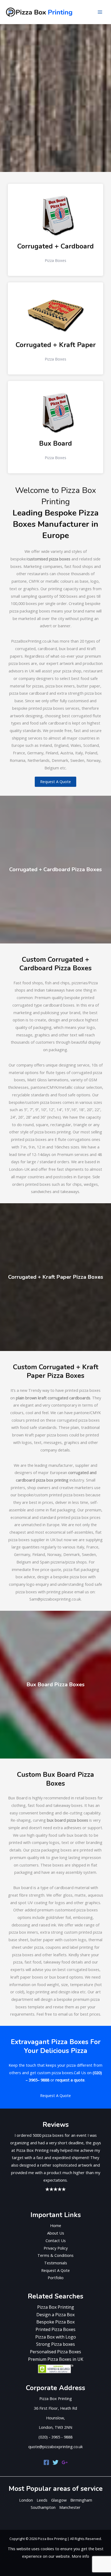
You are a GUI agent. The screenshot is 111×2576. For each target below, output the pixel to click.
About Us (56, 2233)
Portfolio (56, 2278)
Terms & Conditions (55, 2255)
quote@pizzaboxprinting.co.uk (55, 2447)
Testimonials (56, 2263)
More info (80, 2556)
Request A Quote (55, 781)
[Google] (65, 2462)
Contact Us (56, 2240)
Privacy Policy (56, 2248)
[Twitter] (55, 2462)
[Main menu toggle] (100, 12)
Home (56, 2225)
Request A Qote (55, 2270)
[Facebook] (46, 2462)
